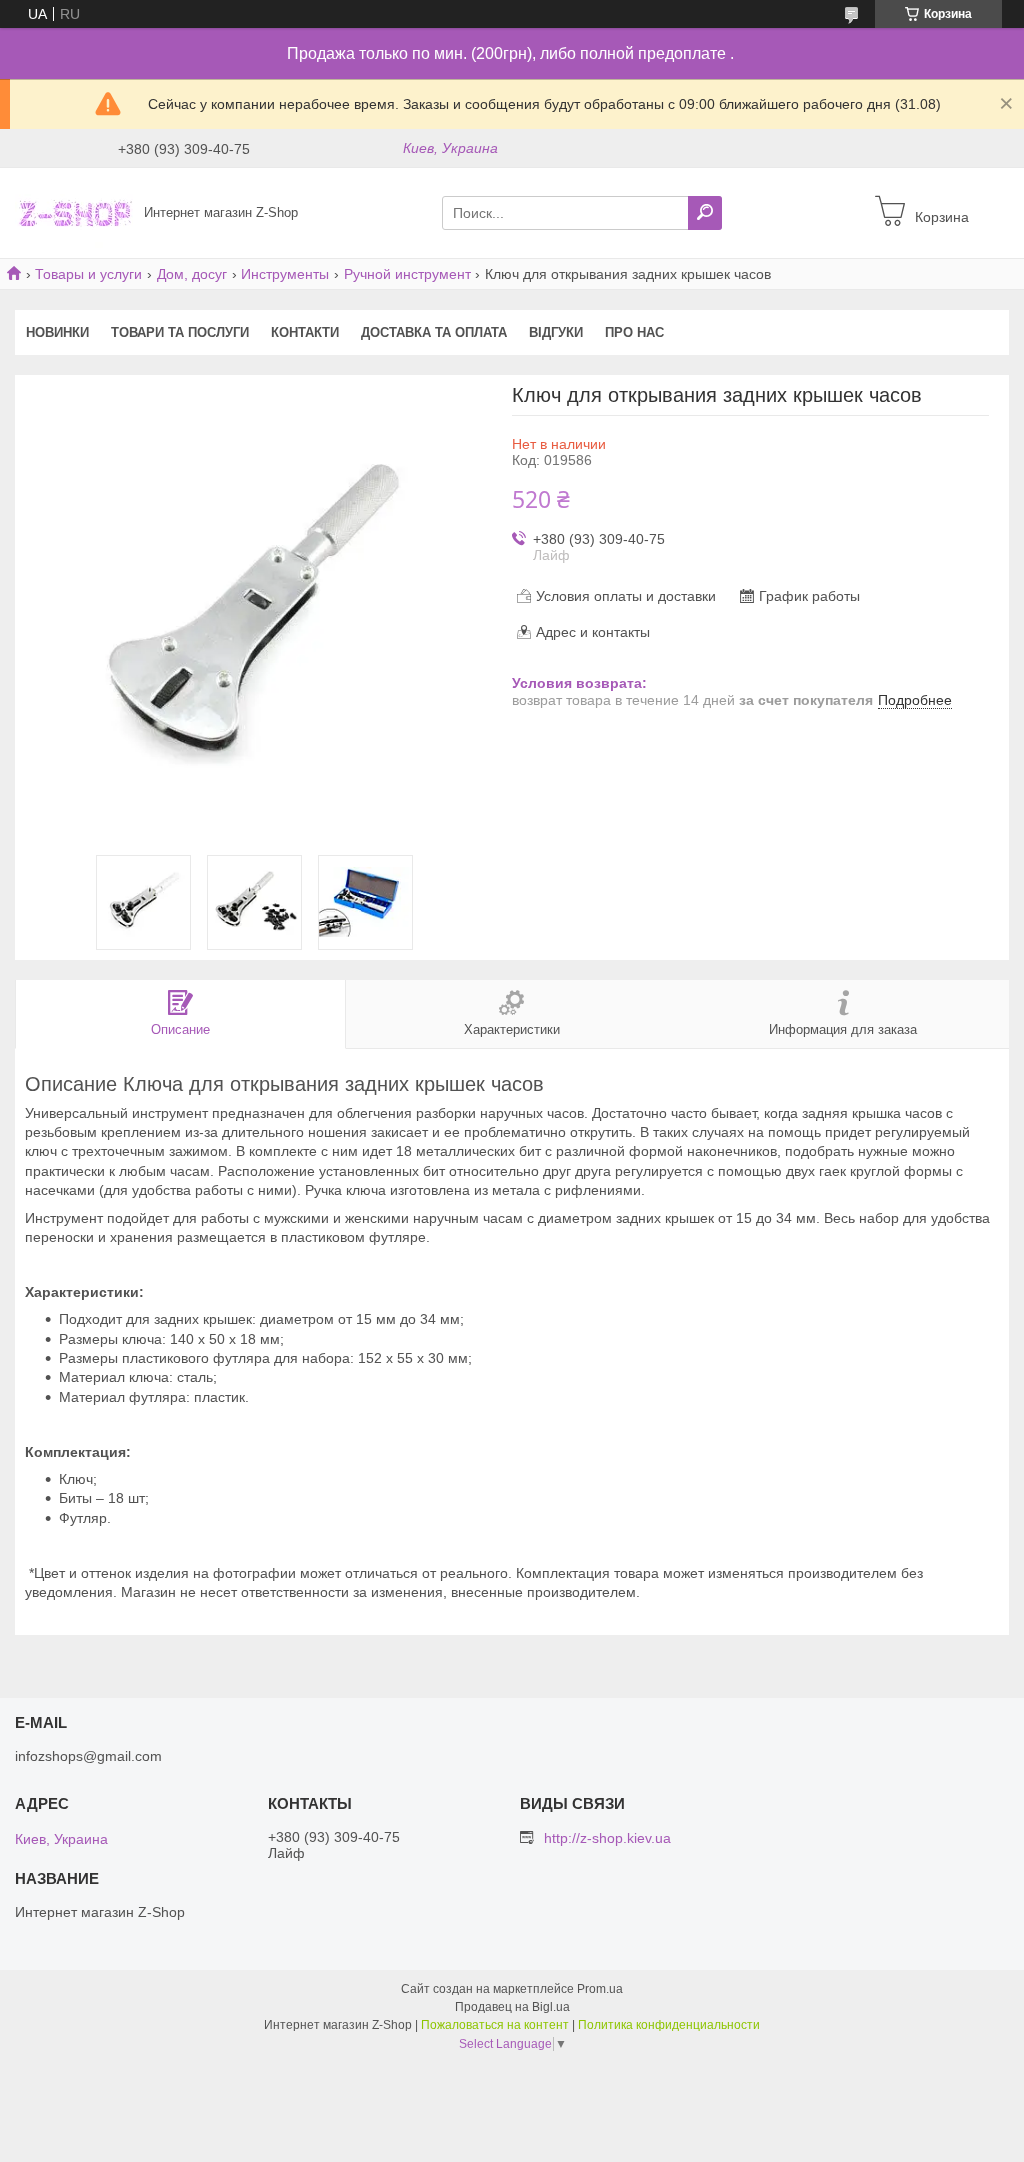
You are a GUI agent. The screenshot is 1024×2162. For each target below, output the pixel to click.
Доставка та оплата (434, 332)
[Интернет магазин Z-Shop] (74, 212)
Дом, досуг (192, 274)
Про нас (634, 332)
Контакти (305, 332)
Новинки (57, 332)
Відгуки (556, 332)
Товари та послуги (180, 332)
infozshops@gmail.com (88, 1756)
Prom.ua (600, 1989)
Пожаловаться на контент (495, 2025)
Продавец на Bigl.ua (512, 2007)
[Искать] (705, 213)
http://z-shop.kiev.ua (607, 1838)
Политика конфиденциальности (669, 2025)
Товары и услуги (88, 274)
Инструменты (285, 274)
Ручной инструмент (407, 274)
